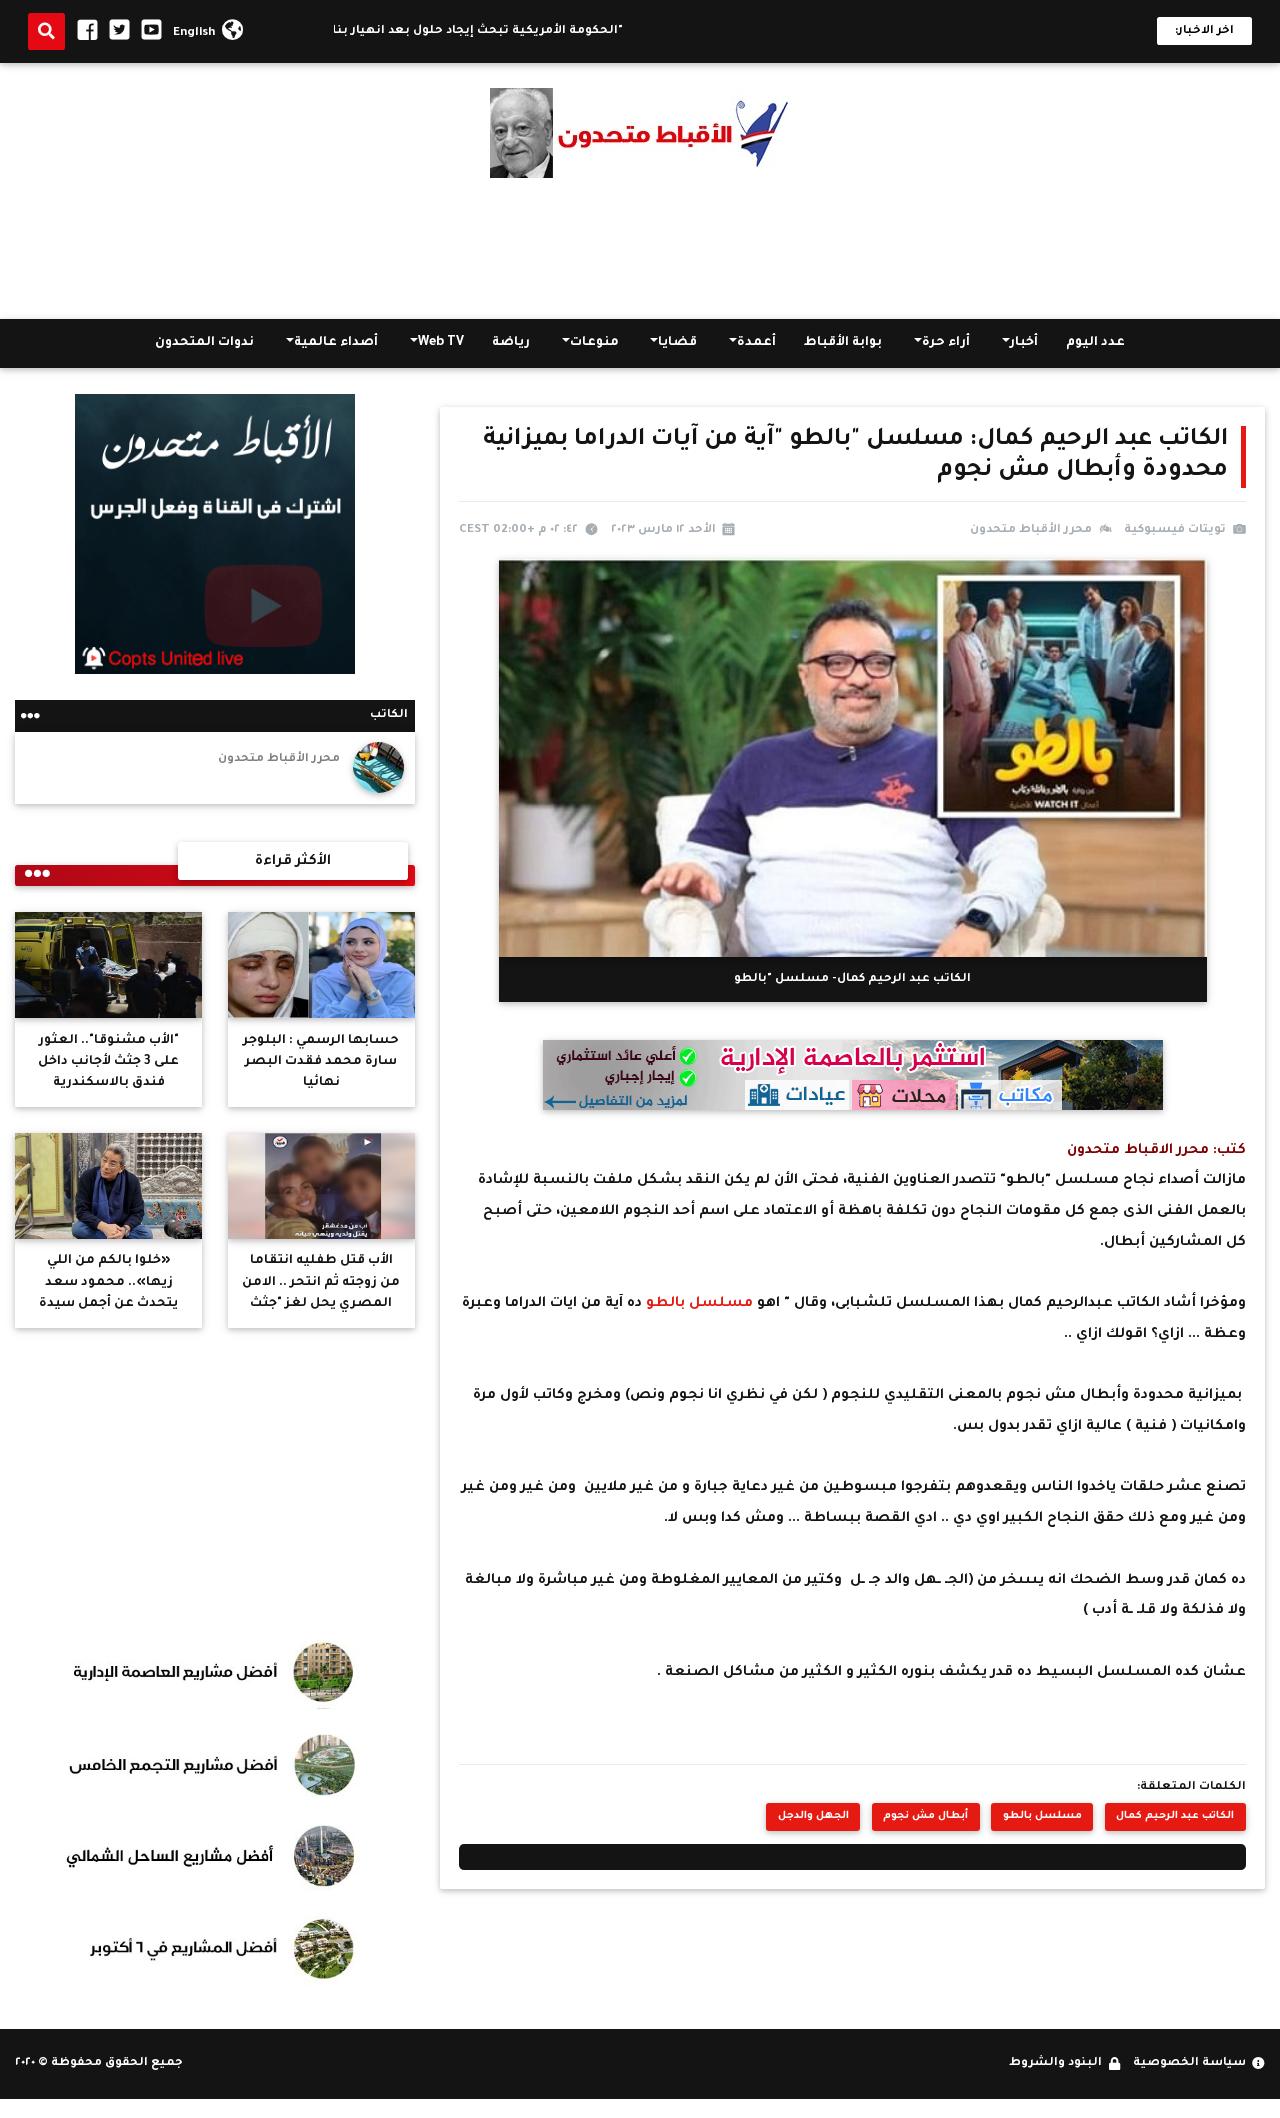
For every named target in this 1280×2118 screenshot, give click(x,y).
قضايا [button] (677, 344)
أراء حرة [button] (946, 344)
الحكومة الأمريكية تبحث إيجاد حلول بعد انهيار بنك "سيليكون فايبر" (477, 31)
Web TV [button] (441, 344)
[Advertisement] (640, 249)
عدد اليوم (1095, 344)
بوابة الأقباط (843, 344)
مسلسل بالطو (701, 1303)
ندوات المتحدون (204, 344)
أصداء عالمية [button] (336, 344)
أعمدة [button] (756, 344)
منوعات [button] (594, 344)
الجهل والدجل (813, 1816)
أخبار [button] (1024, 344)
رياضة (511, 344)
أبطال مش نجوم (925, 1816)
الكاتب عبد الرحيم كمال (1175, 1816)
